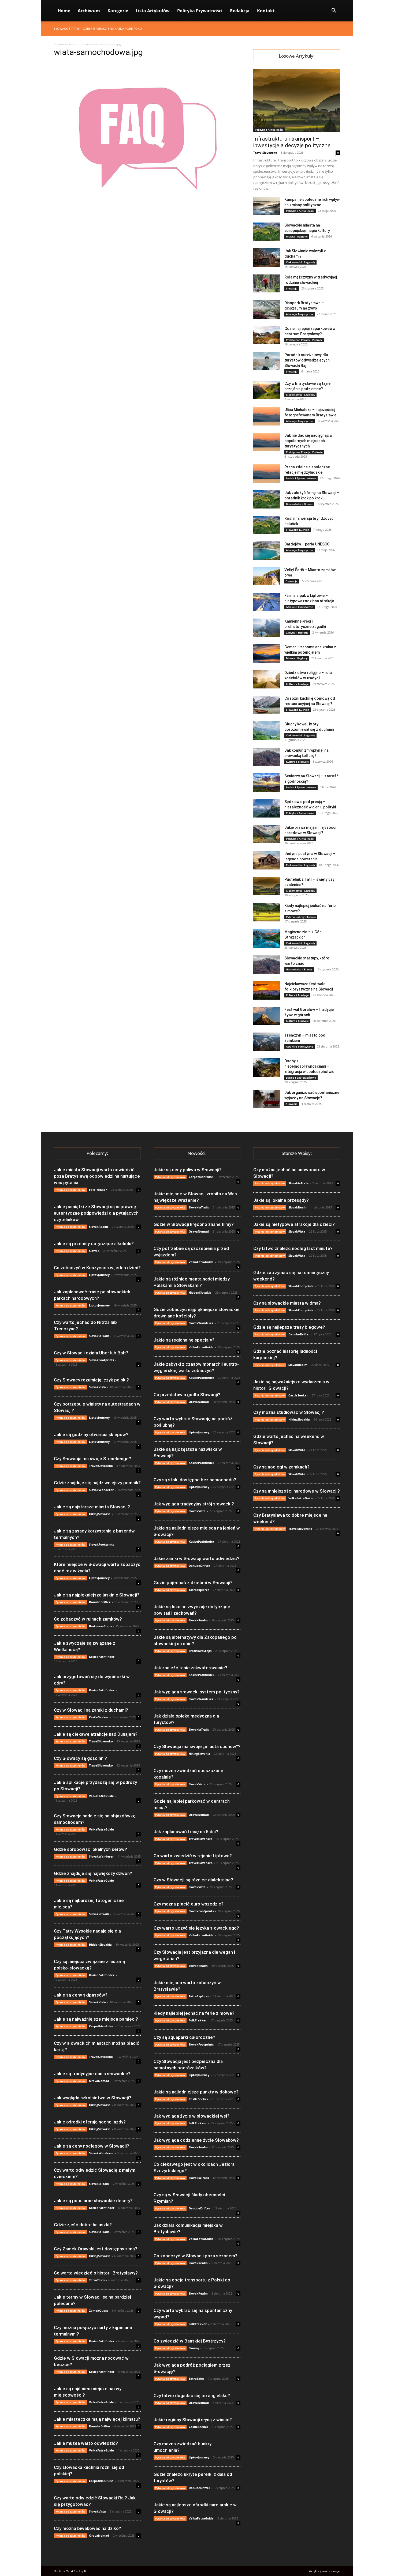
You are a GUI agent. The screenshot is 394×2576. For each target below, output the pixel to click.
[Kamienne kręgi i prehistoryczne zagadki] (267, 628)
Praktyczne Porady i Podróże (304, 340)
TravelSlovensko (265, 152)
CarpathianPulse (101, 2026)
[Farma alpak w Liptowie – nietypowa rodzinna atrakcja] (267, 602)
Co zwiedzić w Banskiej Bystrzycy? (190, 2341)
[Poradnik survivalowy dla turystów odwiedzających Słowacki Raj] (267, 361)
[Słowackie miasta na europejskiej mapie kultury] (267, 232)
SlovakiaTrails (99, 1336)
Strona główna (65, 44)
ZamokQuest (98, 2311)
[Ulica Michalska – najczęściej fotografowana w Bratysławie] (267, 416)
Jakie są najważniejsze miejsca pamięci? (96, 2019)
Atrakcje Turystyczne (300, 314)
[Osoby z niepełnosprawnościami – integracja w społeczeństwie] (267, 1067)
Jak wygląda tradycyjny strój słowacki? (194, 1504)
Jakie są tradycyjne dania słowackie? (92, 2074)
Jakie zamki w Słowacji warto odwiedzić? (196, 1558)
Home (64, 11)
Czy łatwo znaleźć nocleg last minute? (293, 1248)
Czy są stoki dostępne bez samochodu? (195, 1480)
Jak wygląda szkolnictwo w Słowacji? (93, 2098)
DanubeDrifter (100, 1602)
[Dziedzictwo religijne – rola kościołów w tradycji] (267, 679)
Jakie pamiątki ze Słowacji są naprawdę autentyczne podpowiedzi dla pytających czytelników (96, 1213)
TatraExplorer (199, 1590)
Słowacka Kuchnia (298, 530)
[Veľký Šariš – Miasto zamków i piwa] (267, 576)
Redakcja (240, 11)
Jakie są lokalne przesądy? (281, 1200)
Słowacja (292, 288)
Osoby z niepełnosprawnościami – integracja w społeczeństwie (309, 1066)
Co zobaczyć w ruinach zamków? (88, 1619)
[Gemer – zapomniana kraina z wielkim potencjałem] (267, 654)
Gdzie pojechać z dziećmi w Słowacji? (193, 1583)
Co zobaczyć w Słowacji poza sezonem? (196, 2256)
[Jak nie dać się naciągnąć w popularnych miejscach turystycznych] (267, 442)
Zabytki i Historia (297, 632)
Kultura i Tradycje (297, 684)
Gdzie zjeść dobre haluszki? (83, 2225)
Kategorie (118, 11)
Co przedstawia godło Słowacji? (187, 1395)
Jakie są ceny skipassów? (81, 1995)
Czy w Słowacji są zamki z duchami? (91, 1710)
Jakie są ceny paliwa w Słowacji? (188, 1170)
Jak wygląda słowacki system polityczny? (197, 1692)
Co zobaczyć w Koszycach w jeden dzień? (97, 1268)
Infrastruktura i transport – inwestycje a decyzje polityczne (292, 142)
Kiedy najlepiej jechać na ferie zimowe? (194, 2013)
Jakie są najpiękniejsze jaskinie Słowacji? (97, 1595)
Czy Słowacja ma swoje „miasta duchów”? (197, 1746)
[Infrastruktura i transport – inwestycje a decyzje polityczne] (297, 101)
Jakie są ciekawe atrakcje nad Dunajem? (96, 1734)
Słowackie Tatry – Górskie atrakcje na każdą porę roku (98, 29)
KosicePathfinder (102, 1657)
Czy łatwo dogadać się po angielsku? (192, 2396)
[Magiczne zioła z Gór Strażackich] (267, 938)
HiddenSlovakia (100, 1944)
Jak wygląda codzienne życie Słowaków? (196, 2140)
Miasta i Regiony (297, 236)
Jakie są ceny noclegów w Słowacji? (92, 2146)
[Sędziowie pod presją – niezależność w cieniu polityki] (267, 808)
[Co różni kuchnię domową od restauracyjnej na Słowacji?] (267, 705)
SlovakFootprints (101, 1360)
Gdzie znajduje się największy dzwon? (93, 1873)
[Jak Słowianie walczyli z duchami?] (267, 257)
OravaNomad (99, 2081)
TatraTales (97, 2280)
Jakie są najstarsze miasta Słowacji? (92, 1507)
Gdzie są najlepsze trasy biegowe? (289, 1327)
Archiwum (89, 11)
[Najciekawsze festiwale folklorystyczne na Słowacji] (267, 990)
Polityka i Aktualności (269, 130)
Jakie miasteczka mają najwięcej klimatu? (97, 2419)
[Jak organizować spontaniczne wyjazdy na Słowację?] (267, 1099)
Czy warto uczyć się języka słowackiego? (196, 1928)
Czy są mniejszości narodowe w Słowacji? (297, 1491)
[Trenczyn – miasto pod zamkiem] (267, 1042)
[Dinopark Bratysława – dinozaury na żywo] (267, 309)
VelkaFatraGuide (101, 1796)
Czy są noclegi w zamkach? (281, 1467)
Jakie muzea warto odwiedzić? (86, 2443)
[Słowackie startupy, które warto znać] (267, 965)
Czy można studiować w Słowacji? (289, 1412)
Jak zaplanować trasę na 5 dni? (186, 1832)
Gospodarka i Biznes (299, 504)
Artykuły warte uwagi (325, 2571)
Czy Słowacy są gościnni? (80, 1758)
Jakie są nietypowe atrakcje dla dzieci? (294, 1224)
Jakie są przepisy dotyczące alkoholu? (94, 1244)
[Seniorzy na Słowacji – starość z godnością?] (267, 783)
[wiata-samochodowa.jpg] (147, 205)
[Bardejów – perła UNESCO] (267, 551)
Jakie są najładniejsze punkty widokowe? (196, 2092)
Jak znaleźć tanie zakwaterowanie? (190, 1668)
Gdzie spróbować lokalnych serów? (90, 1849)
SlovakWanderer (101, 1490)
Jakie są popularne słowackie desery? (93, 2201)
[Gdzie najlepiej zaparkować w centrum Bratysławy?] (267, 335)
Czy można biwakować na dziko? (88, 2528)
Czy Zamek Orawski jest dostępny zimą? (96, 2249)
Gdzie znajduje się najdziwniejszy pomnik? (97, 1483)
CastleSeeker (99, 1717)
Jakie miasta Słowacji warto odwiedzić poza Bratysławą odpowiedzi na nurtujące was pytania (97, 1176)
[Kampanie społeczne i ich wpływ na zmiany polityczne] (267, 206)
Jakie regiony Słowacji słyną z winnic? (193, 2420)
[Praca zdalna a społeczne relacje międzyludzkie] (267, 474)
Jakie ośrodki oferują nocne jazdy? (90, 2122)
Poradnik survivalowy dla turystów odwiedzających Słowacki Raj (307, 360)
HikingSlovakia (100, 1514)
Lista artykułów (153, 11)
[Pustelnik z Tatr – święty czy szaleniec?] (267, 886)
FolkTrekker (98, 1190)
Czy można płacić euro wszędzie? (189, 1904)
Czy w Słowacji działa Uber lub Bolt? (91, 1353)
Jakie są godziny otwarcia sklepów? (91, 1434)
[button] (334, 11)
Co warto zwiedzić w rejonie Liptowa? (193, 1856)
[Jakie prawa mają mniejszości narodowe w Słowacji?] (267, 834)
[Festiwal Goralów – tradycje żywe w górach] (267, 1016)
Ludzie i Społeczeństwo (301, 478)
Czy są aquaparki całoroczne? (184, 2037)
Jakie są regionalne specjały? (184, 1340)
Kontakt (266, 11)
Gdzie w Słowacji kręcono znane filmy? (194, 1224)
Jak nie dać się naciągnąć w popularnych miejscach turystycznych (308, 441)
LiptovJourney (99, 1275)
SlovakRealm (98, 1227)
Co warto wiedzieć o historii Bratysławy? (96, 2273)
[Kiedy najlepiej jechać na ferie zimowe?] (267, 912)
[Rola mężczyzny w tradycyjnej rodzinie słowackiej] (267, 283)
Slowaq (94, 1251)
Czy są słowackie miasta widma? (287, 1303)
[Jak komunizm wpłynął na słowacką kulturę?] (267, 757)
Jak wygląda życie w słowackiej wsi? (192, 2116)
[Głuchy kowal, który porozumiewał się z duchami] (267, 731)
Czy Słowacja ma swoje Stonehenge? (92, 1459)
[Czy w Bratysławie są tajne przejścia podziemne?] (267, 390)
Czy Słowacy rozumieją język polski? (91, 1380)
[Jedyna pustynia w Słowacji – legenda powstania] (267, 860)
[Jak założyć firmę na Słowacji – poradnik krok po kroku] (267, 499)
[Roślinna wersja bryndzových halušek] (267, 525)
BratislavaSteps (100, 1626)
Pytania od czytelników (301, 917)
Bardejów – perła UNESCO (307, 544)
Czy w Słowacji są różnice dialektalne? (193, 1880)
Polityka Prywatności (200, 11)
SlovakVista (97, 1387)
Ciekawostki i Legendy (300, 262)
